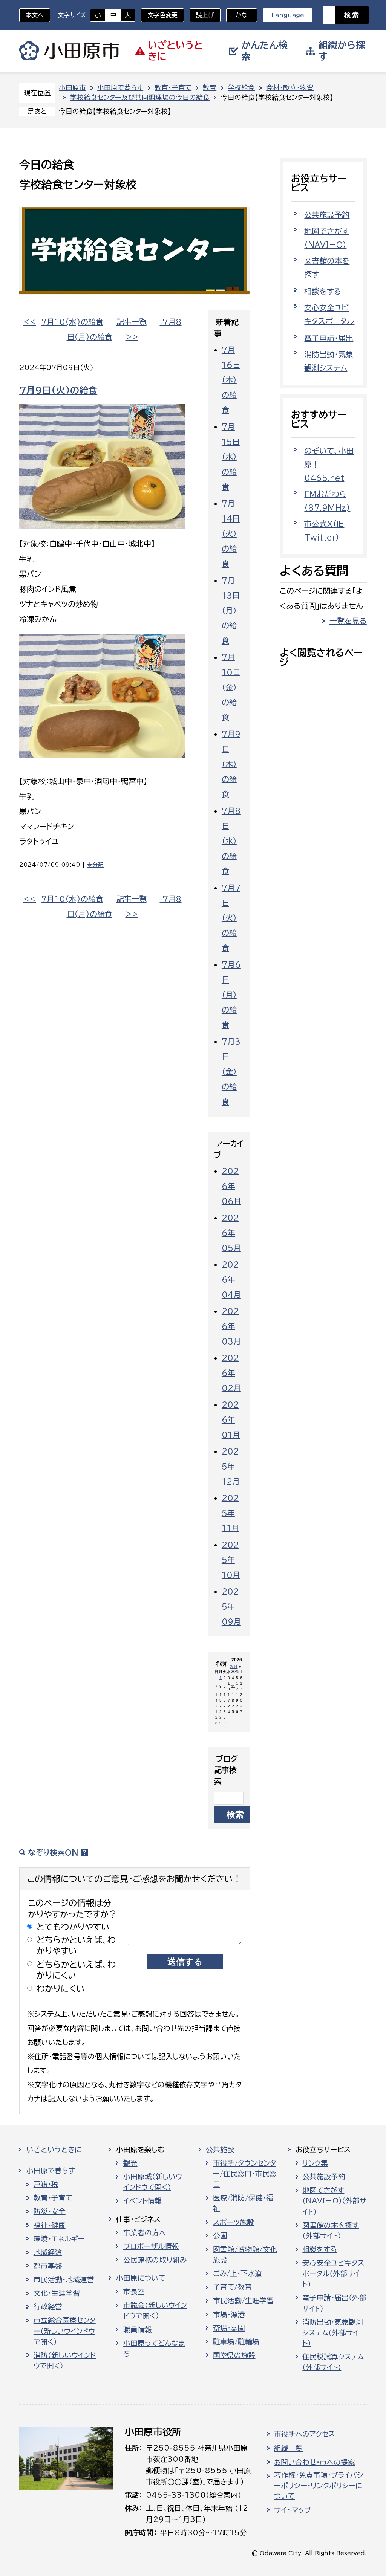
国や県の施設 (234, 2355)
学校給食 (241, 88)
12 (237, 1686)
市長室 (134, 2292)
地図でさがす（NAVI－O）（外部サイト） (334, 2201)
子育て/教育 (232, 2287)
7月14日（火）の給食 (231, 533)
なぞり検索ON (53, 1852)
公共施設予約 (327, 215)
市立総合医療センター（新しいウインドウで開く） (65, 2331)
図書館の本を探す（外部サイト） (331, 2231)
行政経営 (48, 2307)
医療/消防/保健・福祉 (243, 2203)
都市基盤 (48, 2266)
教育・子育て (173, 88)
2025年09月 (231, 1606)
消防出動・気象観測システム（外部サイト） (333, 2333)
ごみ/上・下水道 (237, 2273)
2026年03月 (231, 1326)
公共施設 (220, 2150)
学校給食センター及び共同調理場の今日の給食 (140, 97)
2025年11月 (230, 1513)
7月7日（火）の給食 (231, 918)
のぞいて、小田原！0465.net (329, 464)
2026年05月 (231, 1233)
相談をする (323, 291)
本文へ (35, 15)
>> (132, 337)
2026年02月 (231, 1373)
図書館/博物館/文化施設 (245, 2255)
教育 (210, 88)
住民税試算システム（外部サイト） (333, 2362)
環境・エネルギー (59, 2239)
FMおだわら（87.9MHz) (327, 501)
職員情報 (138, 2330)
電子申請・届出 (329, 338)
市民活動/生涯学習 (243, 2301)
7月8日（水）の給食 (231, 841)
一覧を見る (348, 621)
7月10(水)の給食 (72, 322)
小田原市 (69, 51)
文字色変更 (162, 15)
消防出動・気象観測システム (329, 361)
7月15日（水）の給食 (231, 457)
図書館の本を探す (327, 267)
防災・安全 (50, 2211)
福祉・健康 (50, 2225)
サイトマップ (293, 2510)
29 (221, 1720)
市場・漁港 (229, 2315)
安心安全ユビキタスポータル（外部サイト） (333, 2273)
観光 (130, 2163)
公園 (220, 2236)
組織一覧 (288, 2448)
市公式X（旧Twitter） (324, 530)
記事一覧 (132, 322)
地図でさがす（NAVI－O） (327, 238)
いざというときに (54, 2150)
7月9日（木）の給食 (231, 764)
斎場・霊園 (229, 2328)
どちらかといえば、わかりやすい (76, 1945)
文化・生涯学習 (57, 2293)
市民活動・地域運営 (64, 2280)
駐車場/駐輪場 (236, 2342)
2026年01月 (231, 1419)
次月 (234, 1667)
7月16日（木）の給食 (231, 380)
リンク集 (315, 2163)
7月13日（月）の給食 (231, 610)
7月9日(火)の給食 (58, 390)
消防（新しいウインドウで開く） (65, 2361)
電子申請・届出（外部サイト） (334, 2303)
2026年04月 (231, 1279)
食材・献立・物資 (290, 88)
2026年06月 (231, 1186)
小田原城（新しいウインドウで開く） (153, 2182)
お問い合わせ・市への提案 (315, 2462)
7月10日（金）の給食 (231, 687)
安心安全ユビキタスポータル (329, 314)
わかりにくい (61, 1989)
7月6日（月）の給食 (231, 995)
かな (237, 15)
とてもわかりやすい (73, 1927)
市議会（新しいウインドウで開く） (155, 2310)
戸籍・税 (46, 2184)
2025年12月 (231, 1466)
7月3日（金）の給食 (231, 1071)
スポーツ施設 (234, 2222)
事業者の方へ (145, 2233)
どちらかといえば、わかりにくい (76, 1970)
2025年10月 (231, 1560)
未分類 (95, 865)
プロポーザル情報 (151, 2246)
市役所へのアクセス (304, 2434)
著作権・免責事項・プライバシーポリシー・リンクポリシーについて (319, 2486)
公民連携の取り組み (155, 2260)
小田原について (141, 2278)
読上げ (205, 15)
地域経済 (48, 2252)
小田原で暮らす (120, 88)
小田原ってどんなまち (154, 2348)
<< (30, 322)
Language (288, 15)
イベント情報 (142, 2201)
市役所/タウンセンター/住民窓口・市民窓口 (245, 2174)
